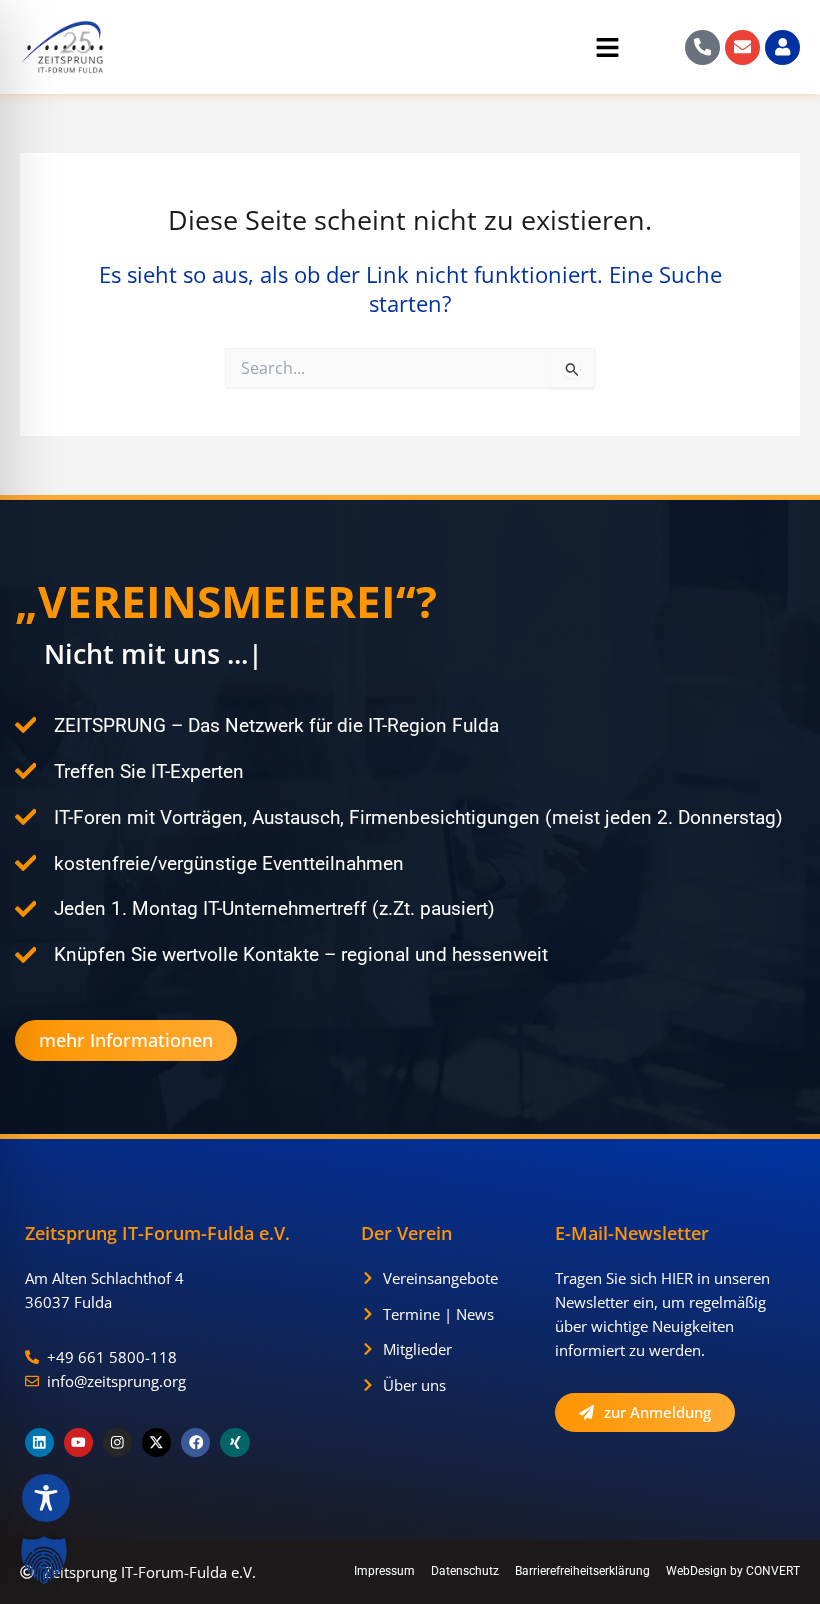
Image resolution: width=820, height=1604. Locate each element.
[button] (382, 51)
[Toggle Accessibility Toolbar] (46, 1498)
